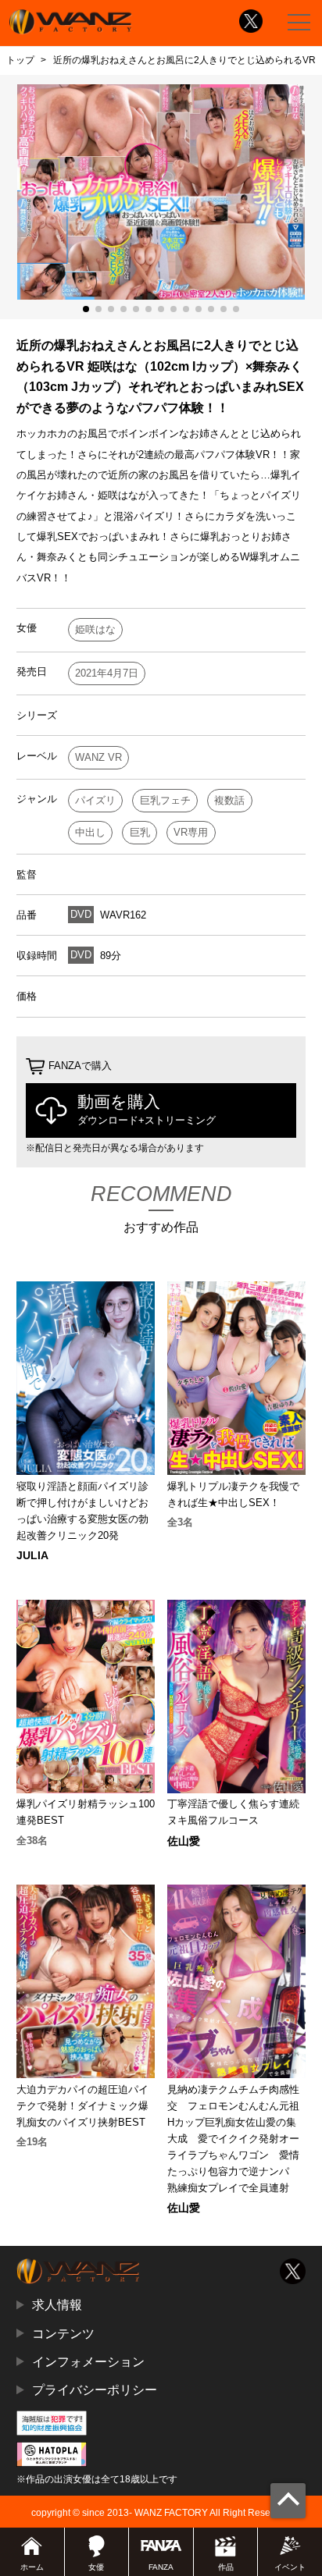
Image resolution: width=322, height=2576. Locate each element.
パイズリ (95, 800)
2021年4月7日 (107, 673)
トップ (20, 60)
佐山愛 (184, 1841)
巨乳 (140, 832)
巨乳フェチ (165, 800)
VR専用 (191, 832)
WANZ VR (98, 757)
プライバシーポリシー (95, 2389)
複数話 (229, 800)
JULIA (32, 1555)
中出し (90, 832)
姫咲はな (95, 629)
